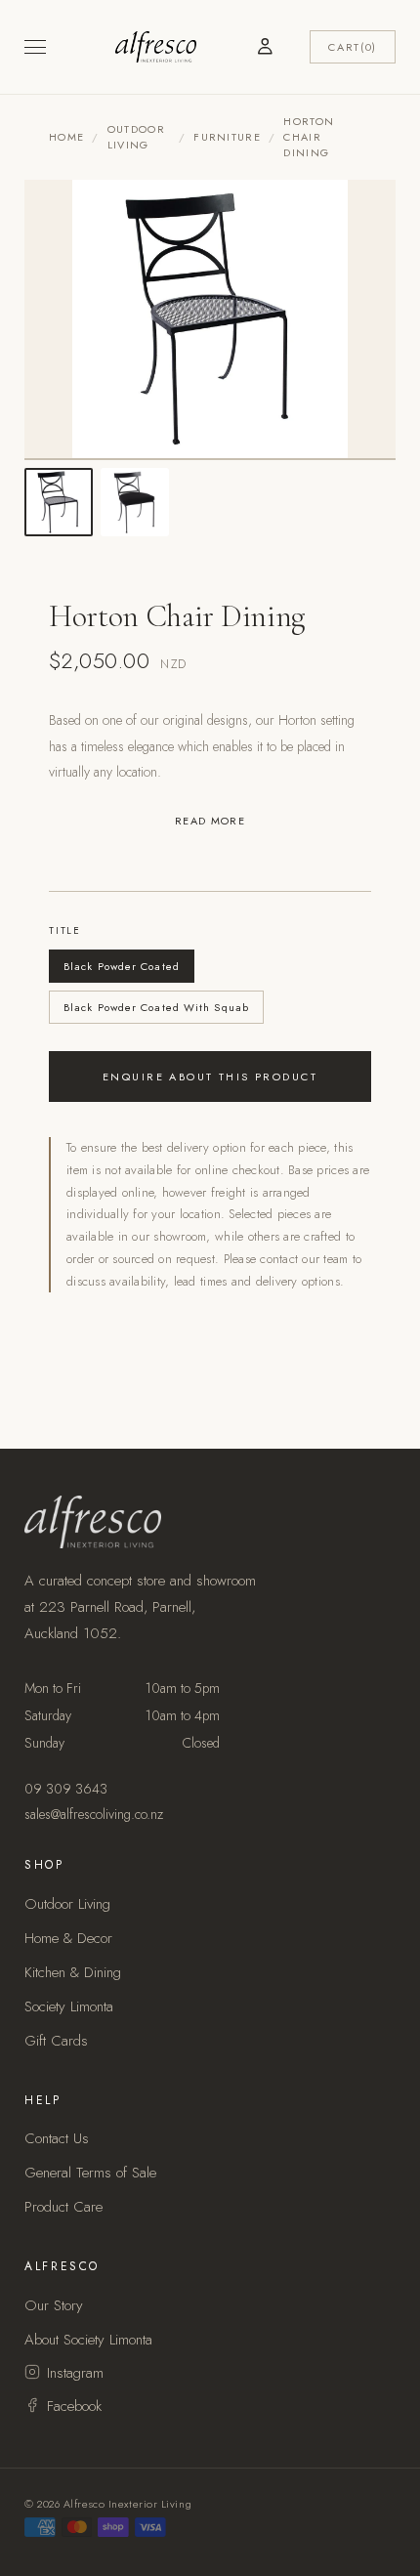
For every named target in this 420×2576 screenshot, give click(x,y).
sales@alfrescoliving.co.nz (94, 1814)
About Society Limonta (88, 2340)
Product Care (63, 2207)
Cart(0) (353, 47)
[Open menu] (35, 47)
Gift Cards (56, 2041)
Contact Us (57, 2138)
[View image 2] (135, 502)
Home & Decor (68, 1938)
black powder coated (122, 966)
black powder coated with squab (156, 1007)
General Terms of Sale (90, 2173)
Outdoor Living (136, 137)
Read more (210, 821)
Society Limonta (69, 2006)
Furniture (227, 137)
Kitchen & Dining (73, 1972)
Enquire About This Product (210, 1077)
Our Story (54, 2305)
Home (66, 137)
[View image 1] (59, 502)
